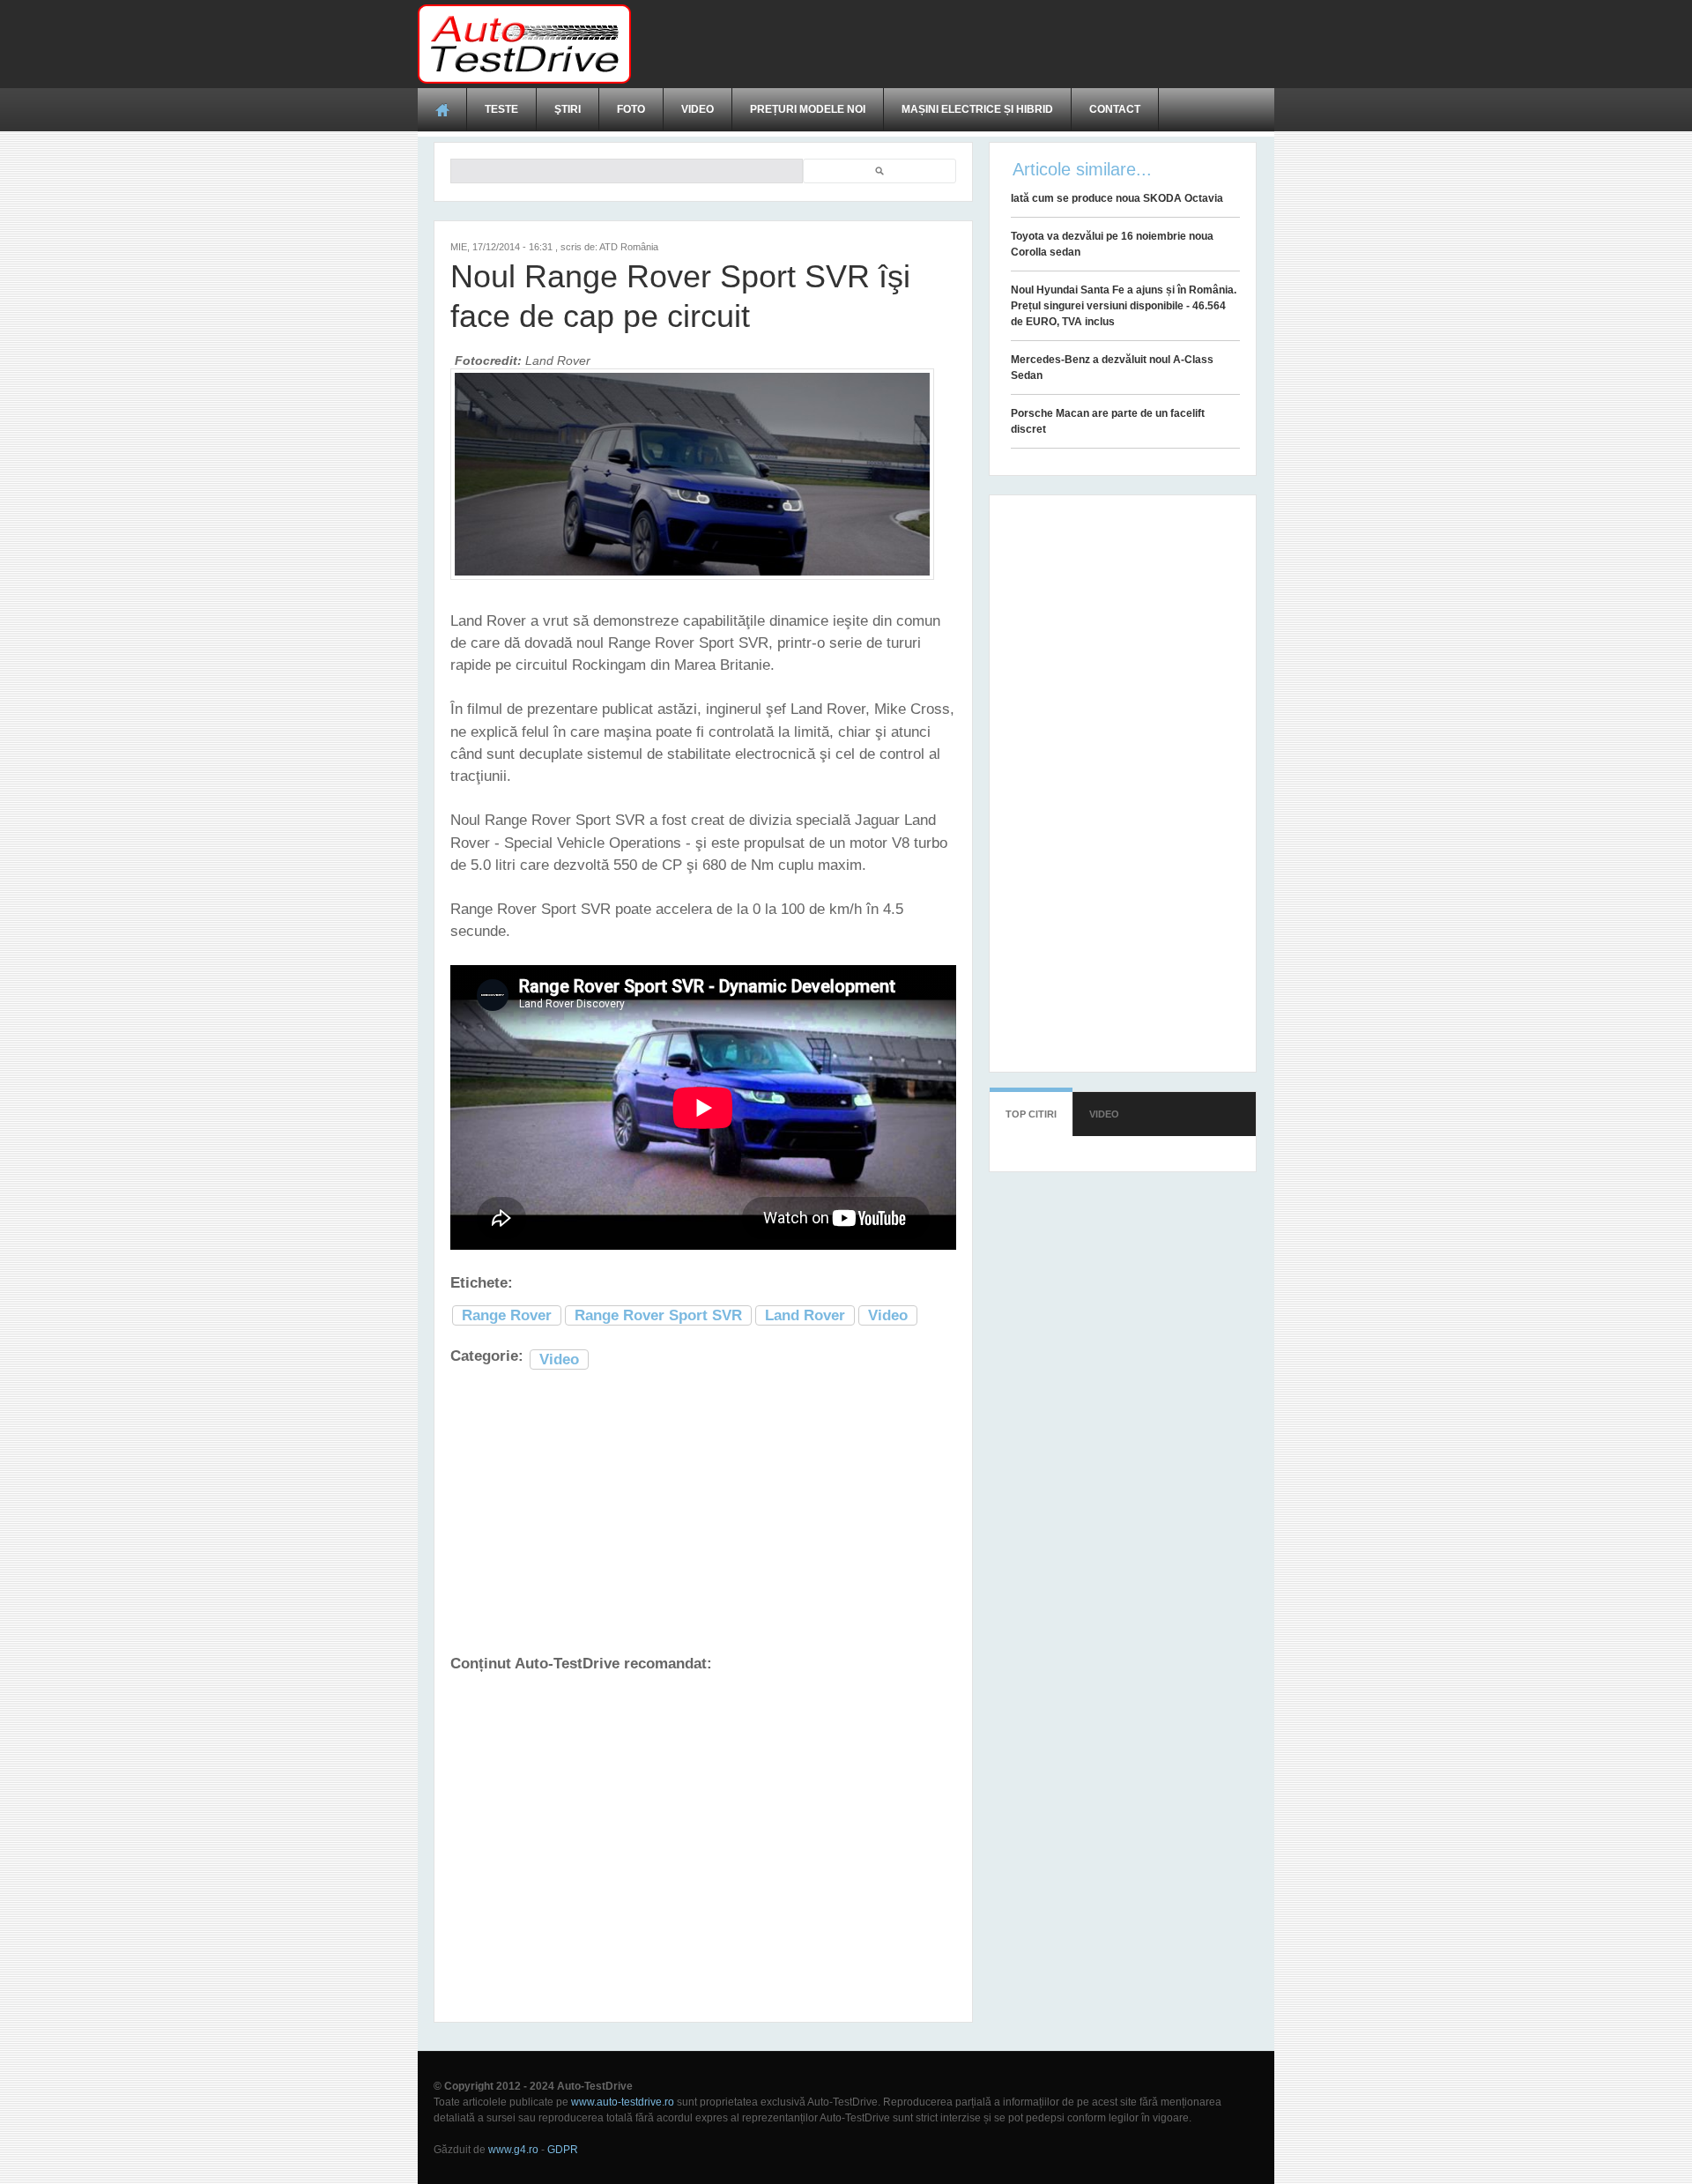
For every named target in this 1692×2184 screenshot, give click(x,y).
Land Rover (805, 1315)
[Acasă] (524, 44)
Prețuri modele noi (808, 109)
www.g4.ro (513, 2150)
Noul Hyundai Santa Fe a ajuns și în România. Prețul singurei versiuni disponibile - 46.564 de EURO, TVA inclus (1124, 306)
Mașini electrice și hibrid (977, 109)
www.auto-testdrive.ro (623, 2102)
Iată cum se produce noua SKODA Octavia (1117, 198)
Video (698, 109)
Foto (631, 109)
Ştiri (568, 109)
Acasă (442, 109)
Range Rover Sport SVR (658, 1315)
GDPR (563, 2150)
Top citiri (1031, 1114)
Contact (1115, 109)
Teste (501, 109)
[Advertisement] (954, 44)
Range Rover (507, 1315)
